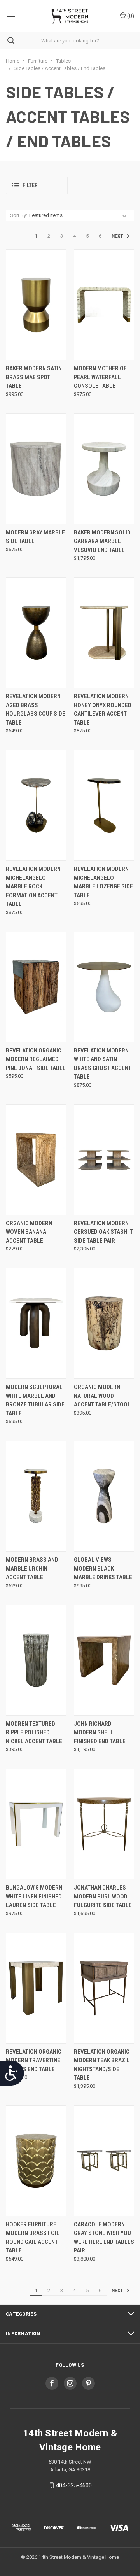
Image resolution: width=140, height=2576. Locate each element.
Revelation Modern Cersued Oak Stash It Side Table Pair (103, 1232)
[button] (37, 185)
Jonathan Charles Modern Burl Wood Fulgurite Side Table (103, 1896)
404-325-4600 (74, 2485)
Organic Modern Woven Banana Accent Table (29, 1232)
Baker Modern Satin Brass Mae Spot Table (34, 377)
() (130, 16)
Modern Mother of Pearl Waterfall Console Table (100, 377)
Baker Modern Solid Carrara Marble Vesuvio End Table (102, 541)
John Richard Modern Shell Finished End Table (100, 1733)
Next (118, 236)
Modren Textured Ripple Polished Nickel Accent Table (34, 1733)
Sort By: (19, 215)
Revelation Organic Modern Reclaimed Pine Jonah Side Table (36, 1059)
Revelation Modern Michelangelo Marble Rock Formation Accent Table (33, 886)
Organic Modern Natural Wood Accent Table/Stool (102, 1396)
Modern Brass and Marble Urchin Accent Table (32, 1568)
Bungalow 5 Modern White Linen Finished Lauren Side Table (34, 1896)
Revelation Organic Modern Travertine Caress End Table (34, 2060)
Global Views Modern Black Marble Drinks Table (103, 1568)
